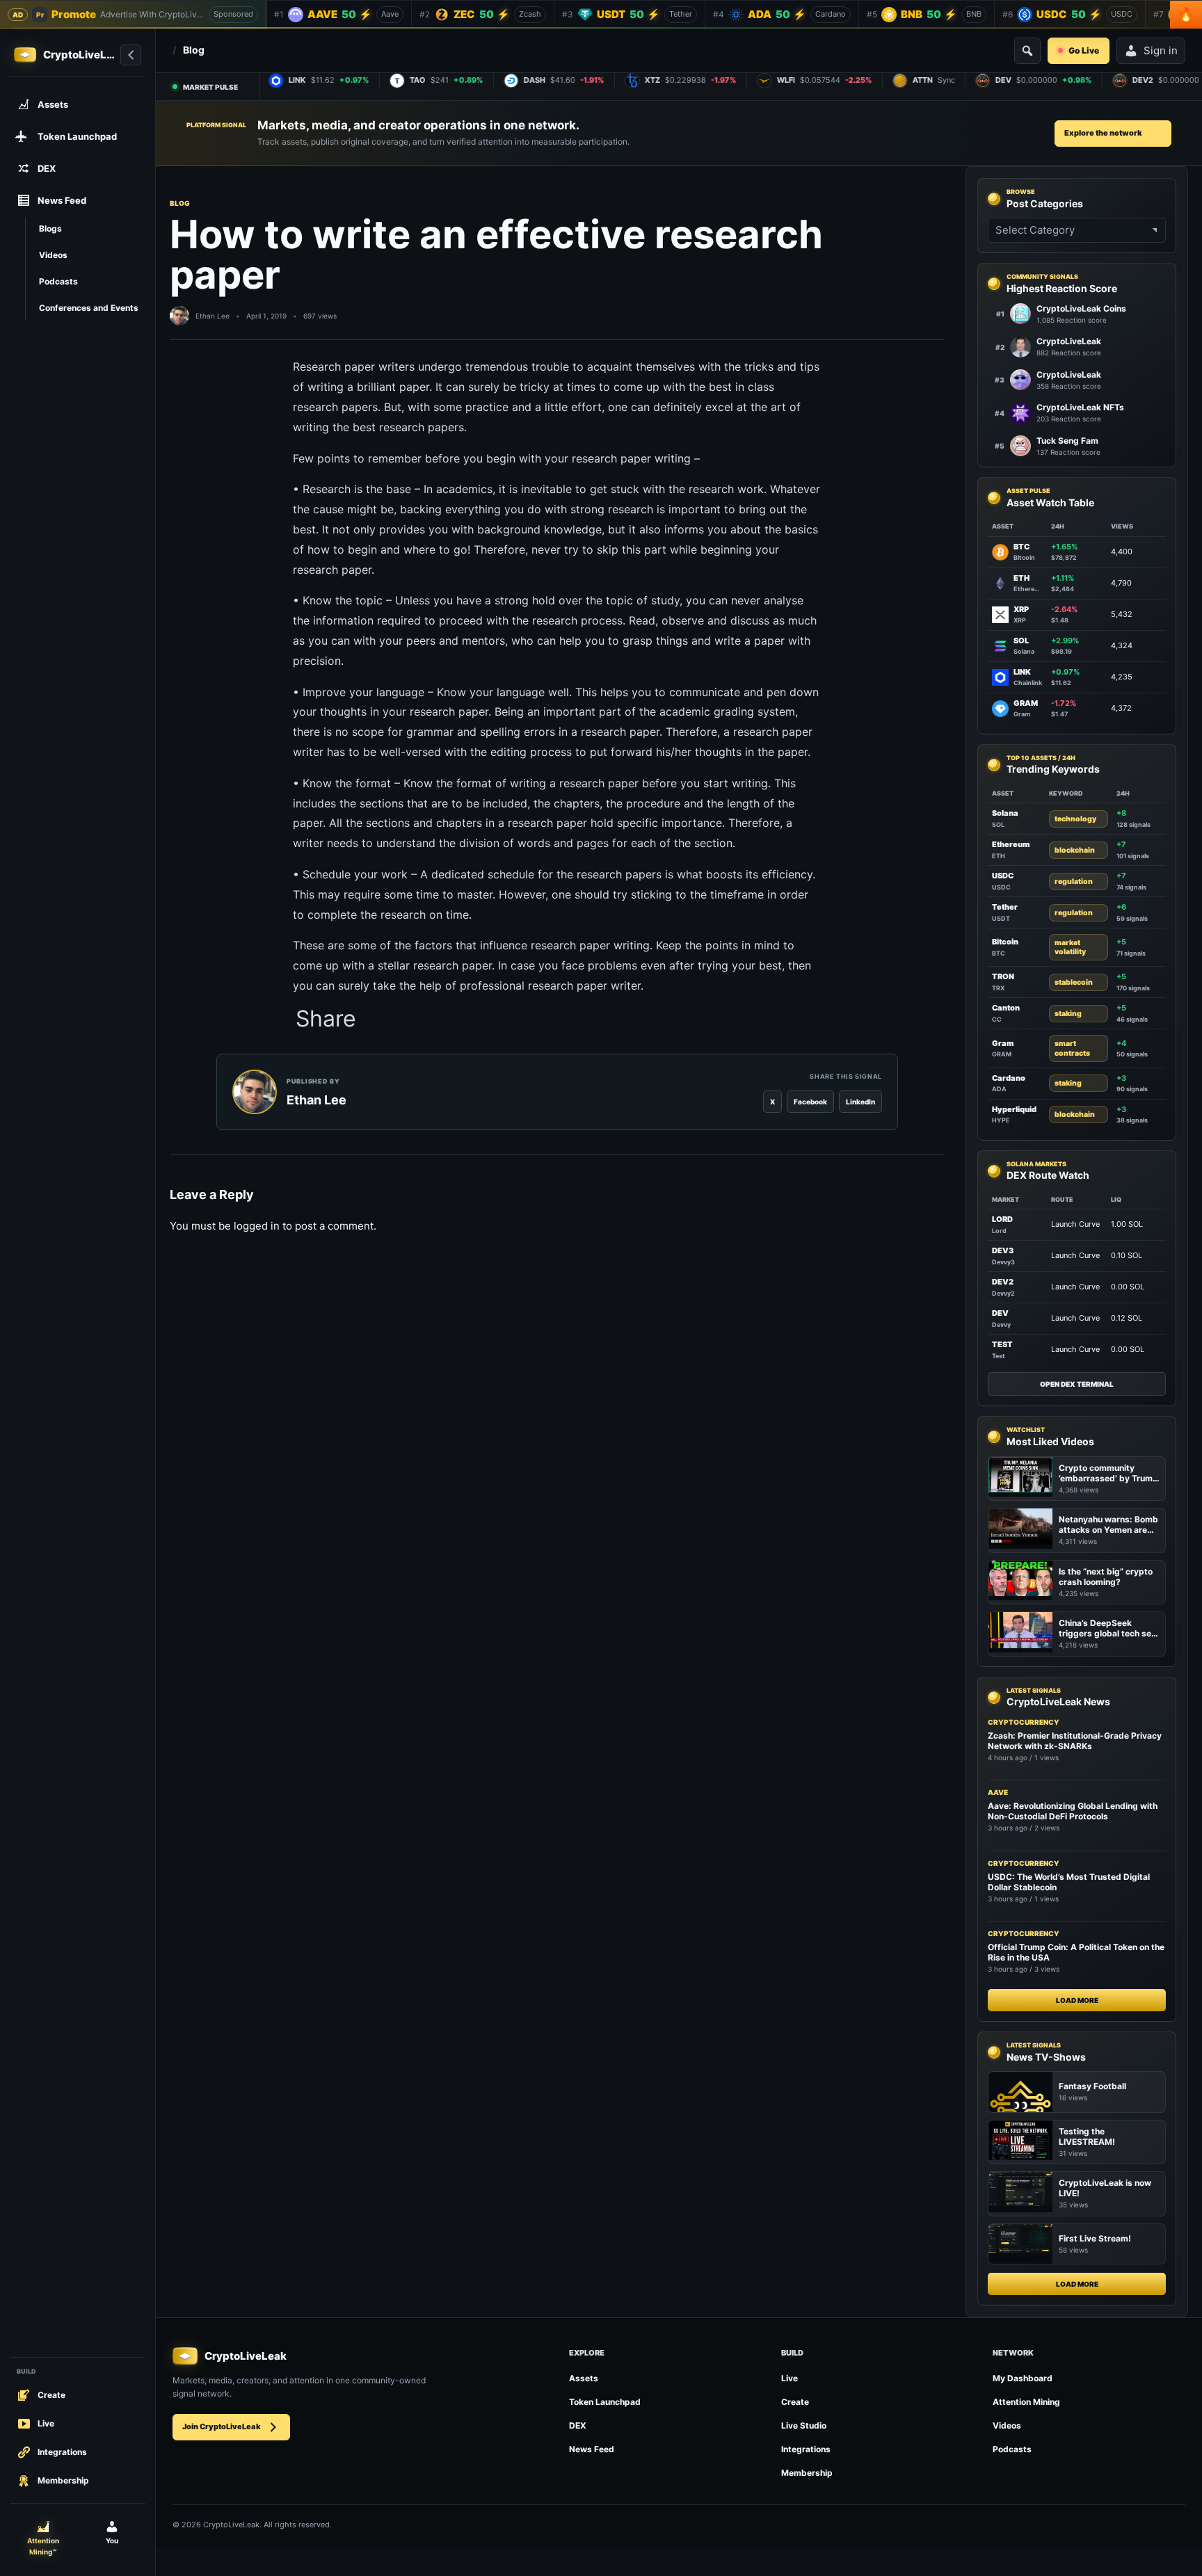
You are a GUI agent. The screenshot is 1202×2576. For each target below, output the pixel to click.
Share (326, 1019)
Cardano (1009, 1078)
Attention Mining (1026, 2402)
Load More (1077, 2000)
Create (795, 2402)
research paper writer (584, 985)
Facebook (810, 1102)
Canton (1006, 1008)
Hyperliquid (1014, 1109)
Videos (1007, 2425)
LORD (1002, 1219)
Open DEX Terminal (1077, 1384)
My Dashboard (1023, 2378)
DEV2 (1003, 1282)
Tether (1005, 907)
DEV (1000, 1313)
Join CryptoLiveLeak (222, 2426)
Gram (1003, 1043)
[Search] (1027, 51)
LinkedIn (860, 1102)
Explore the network (1103, 133)
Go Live (1084, 50)
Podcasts (1012, 2449)
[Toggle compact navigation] (131, 55)
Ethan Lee (213, 316)
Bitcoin (1005, 942)
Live (790, 2378)
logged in (257, 1226)
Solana (1005, 813)
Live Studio (804, 2425)
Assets (584, 2378)
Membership (807, 2473)
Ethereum (1011, 844)
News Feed (592, 2449)
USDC (1003, 876)
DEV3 (1003, 1250)
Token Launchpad (605, 2402)
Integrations (806, 2449)
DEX (578, 2425)
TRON (1003, 976)
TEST (1002, 1344)
